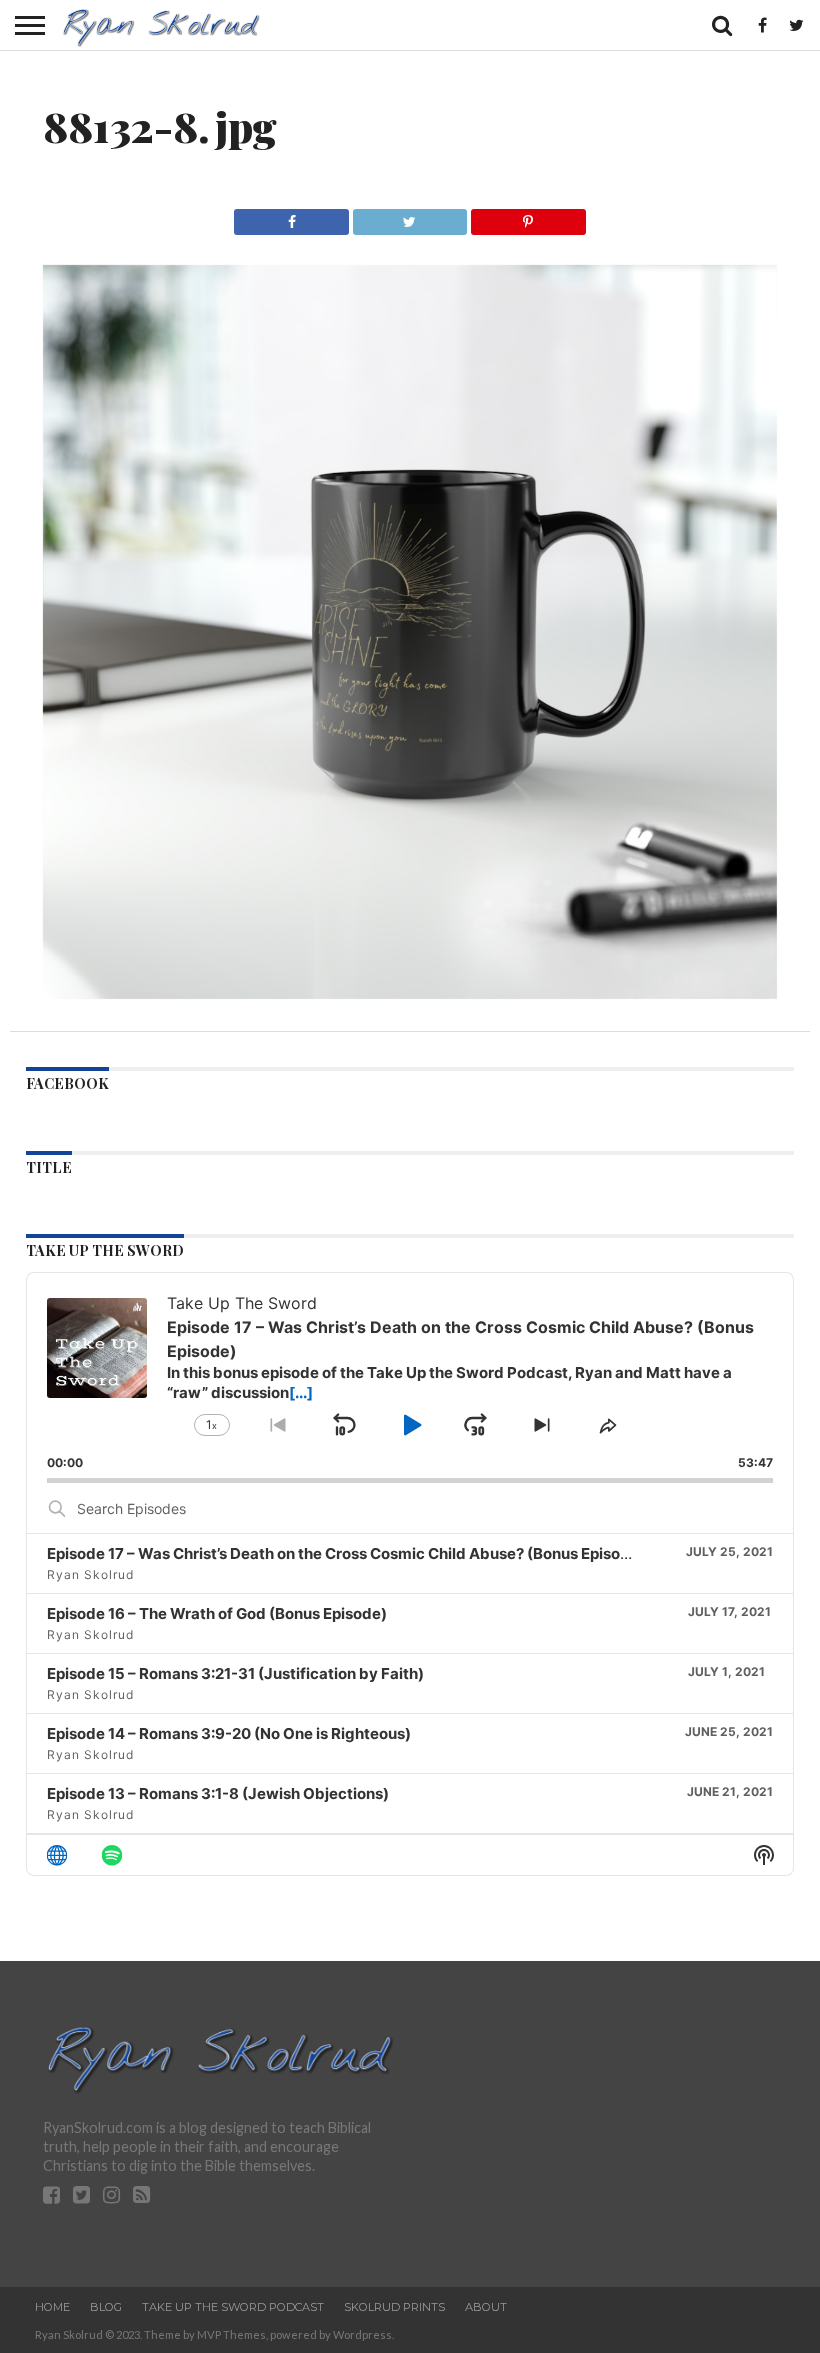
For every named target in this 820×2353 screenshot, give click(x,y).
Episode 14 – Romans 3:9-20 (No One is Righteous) (229, 1733)
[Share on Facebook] (291, 216)
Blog (106, 2307)
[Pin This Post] (527, 216)
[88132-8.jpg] (410, 992)
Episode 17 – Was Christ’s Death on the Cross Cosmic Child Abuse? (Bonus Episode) (346, 1553)
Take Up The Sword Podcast (233, 2307)
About (486, 2307)
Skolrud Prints (394, 2307)
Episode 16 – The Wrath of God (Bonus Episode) (217, 1613)
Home (52, 2307)
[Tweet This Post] (409, 216)
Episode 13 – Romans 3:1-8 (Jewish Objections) (218, 1793)
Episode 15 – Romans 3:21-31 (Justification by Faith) (235, 1673)
